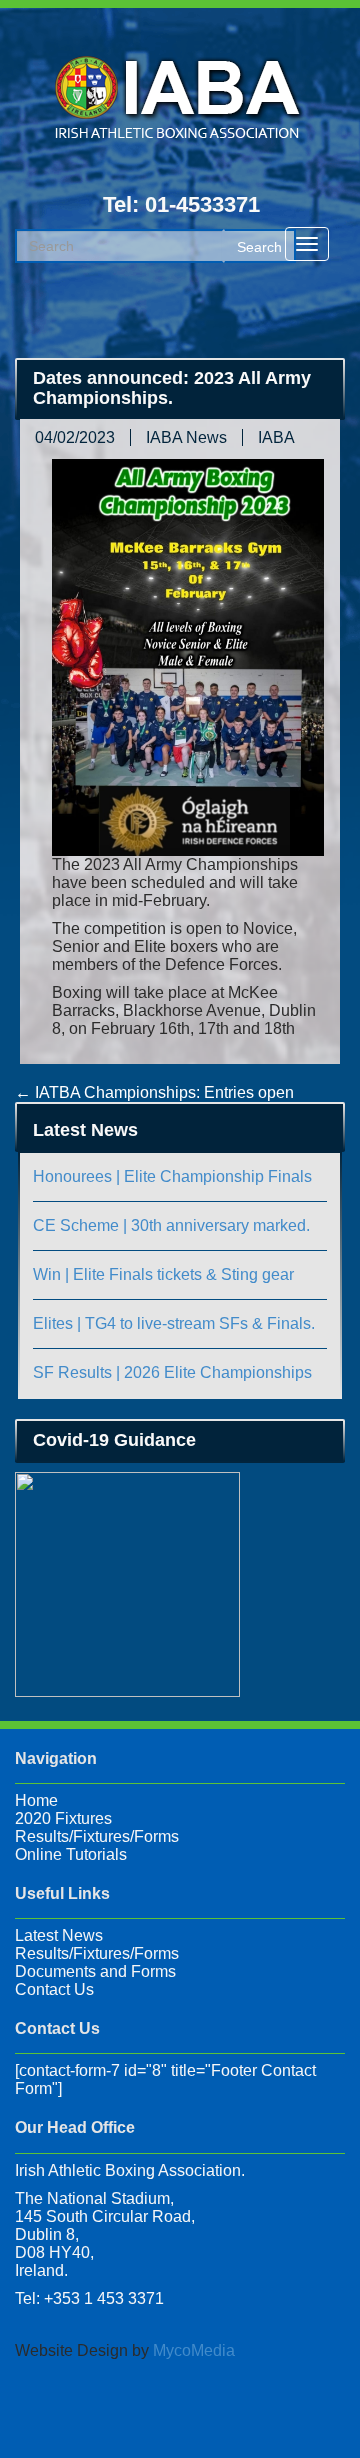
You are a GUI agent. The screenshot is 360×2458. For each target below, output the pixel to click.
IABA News (186, 437)
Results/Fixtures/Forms (97, 1836)
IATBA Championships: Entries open (154, 1092)
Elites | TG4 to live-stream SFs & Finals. (174, 1323)
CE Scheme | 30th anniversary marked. (171, 1225)
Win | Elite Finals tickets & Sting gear (163, 1274)
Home (36, 1800)
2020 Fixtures (63, 1818)
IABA (276, 437)
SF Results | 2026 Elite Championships (172, 1372)
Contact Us (54, 1989)
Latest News (59, 1935)
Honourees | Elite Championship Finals (172, 1176)
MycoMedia (194, 2350)
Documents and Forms (95, 1971)
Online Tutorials (71, 1854)
